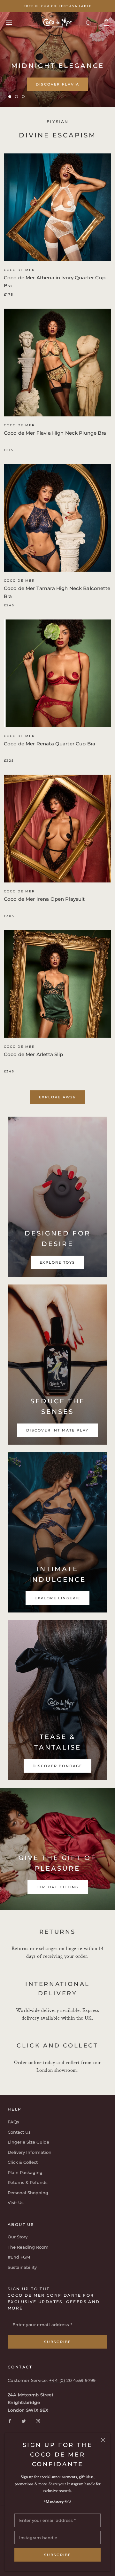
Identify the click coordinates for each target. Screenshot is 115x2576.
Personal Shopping (28, 2193)
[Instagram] (38, 2421)
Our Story (18, 2237)
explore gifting (58, 1887)
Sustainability (22, 2267)
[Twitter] (24, 2421)
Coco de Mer (19, 270)
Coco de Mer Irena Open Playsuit (44, 899)
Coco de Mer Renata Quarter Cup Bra (50, 744)
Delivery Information (30, 2152)
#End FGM (19, 2257)
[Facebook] (10, 2421)
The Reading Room (28, 2247)
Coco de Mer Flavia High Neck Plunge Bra (55, 433)
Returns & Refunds (28, 2182)
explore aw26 (57, 1097)
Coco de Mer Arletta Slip (34, 1054)
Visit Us (16, 2203)
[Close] (103, 2440)
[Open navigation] (9, 22)
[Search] (89, 23)
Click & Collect (23, 2162)
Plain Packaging (25, 2172)
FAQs (13, 2122)
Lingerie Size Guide (28, 2142)
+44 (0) (58, 2380)
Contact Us (19, 2132)
